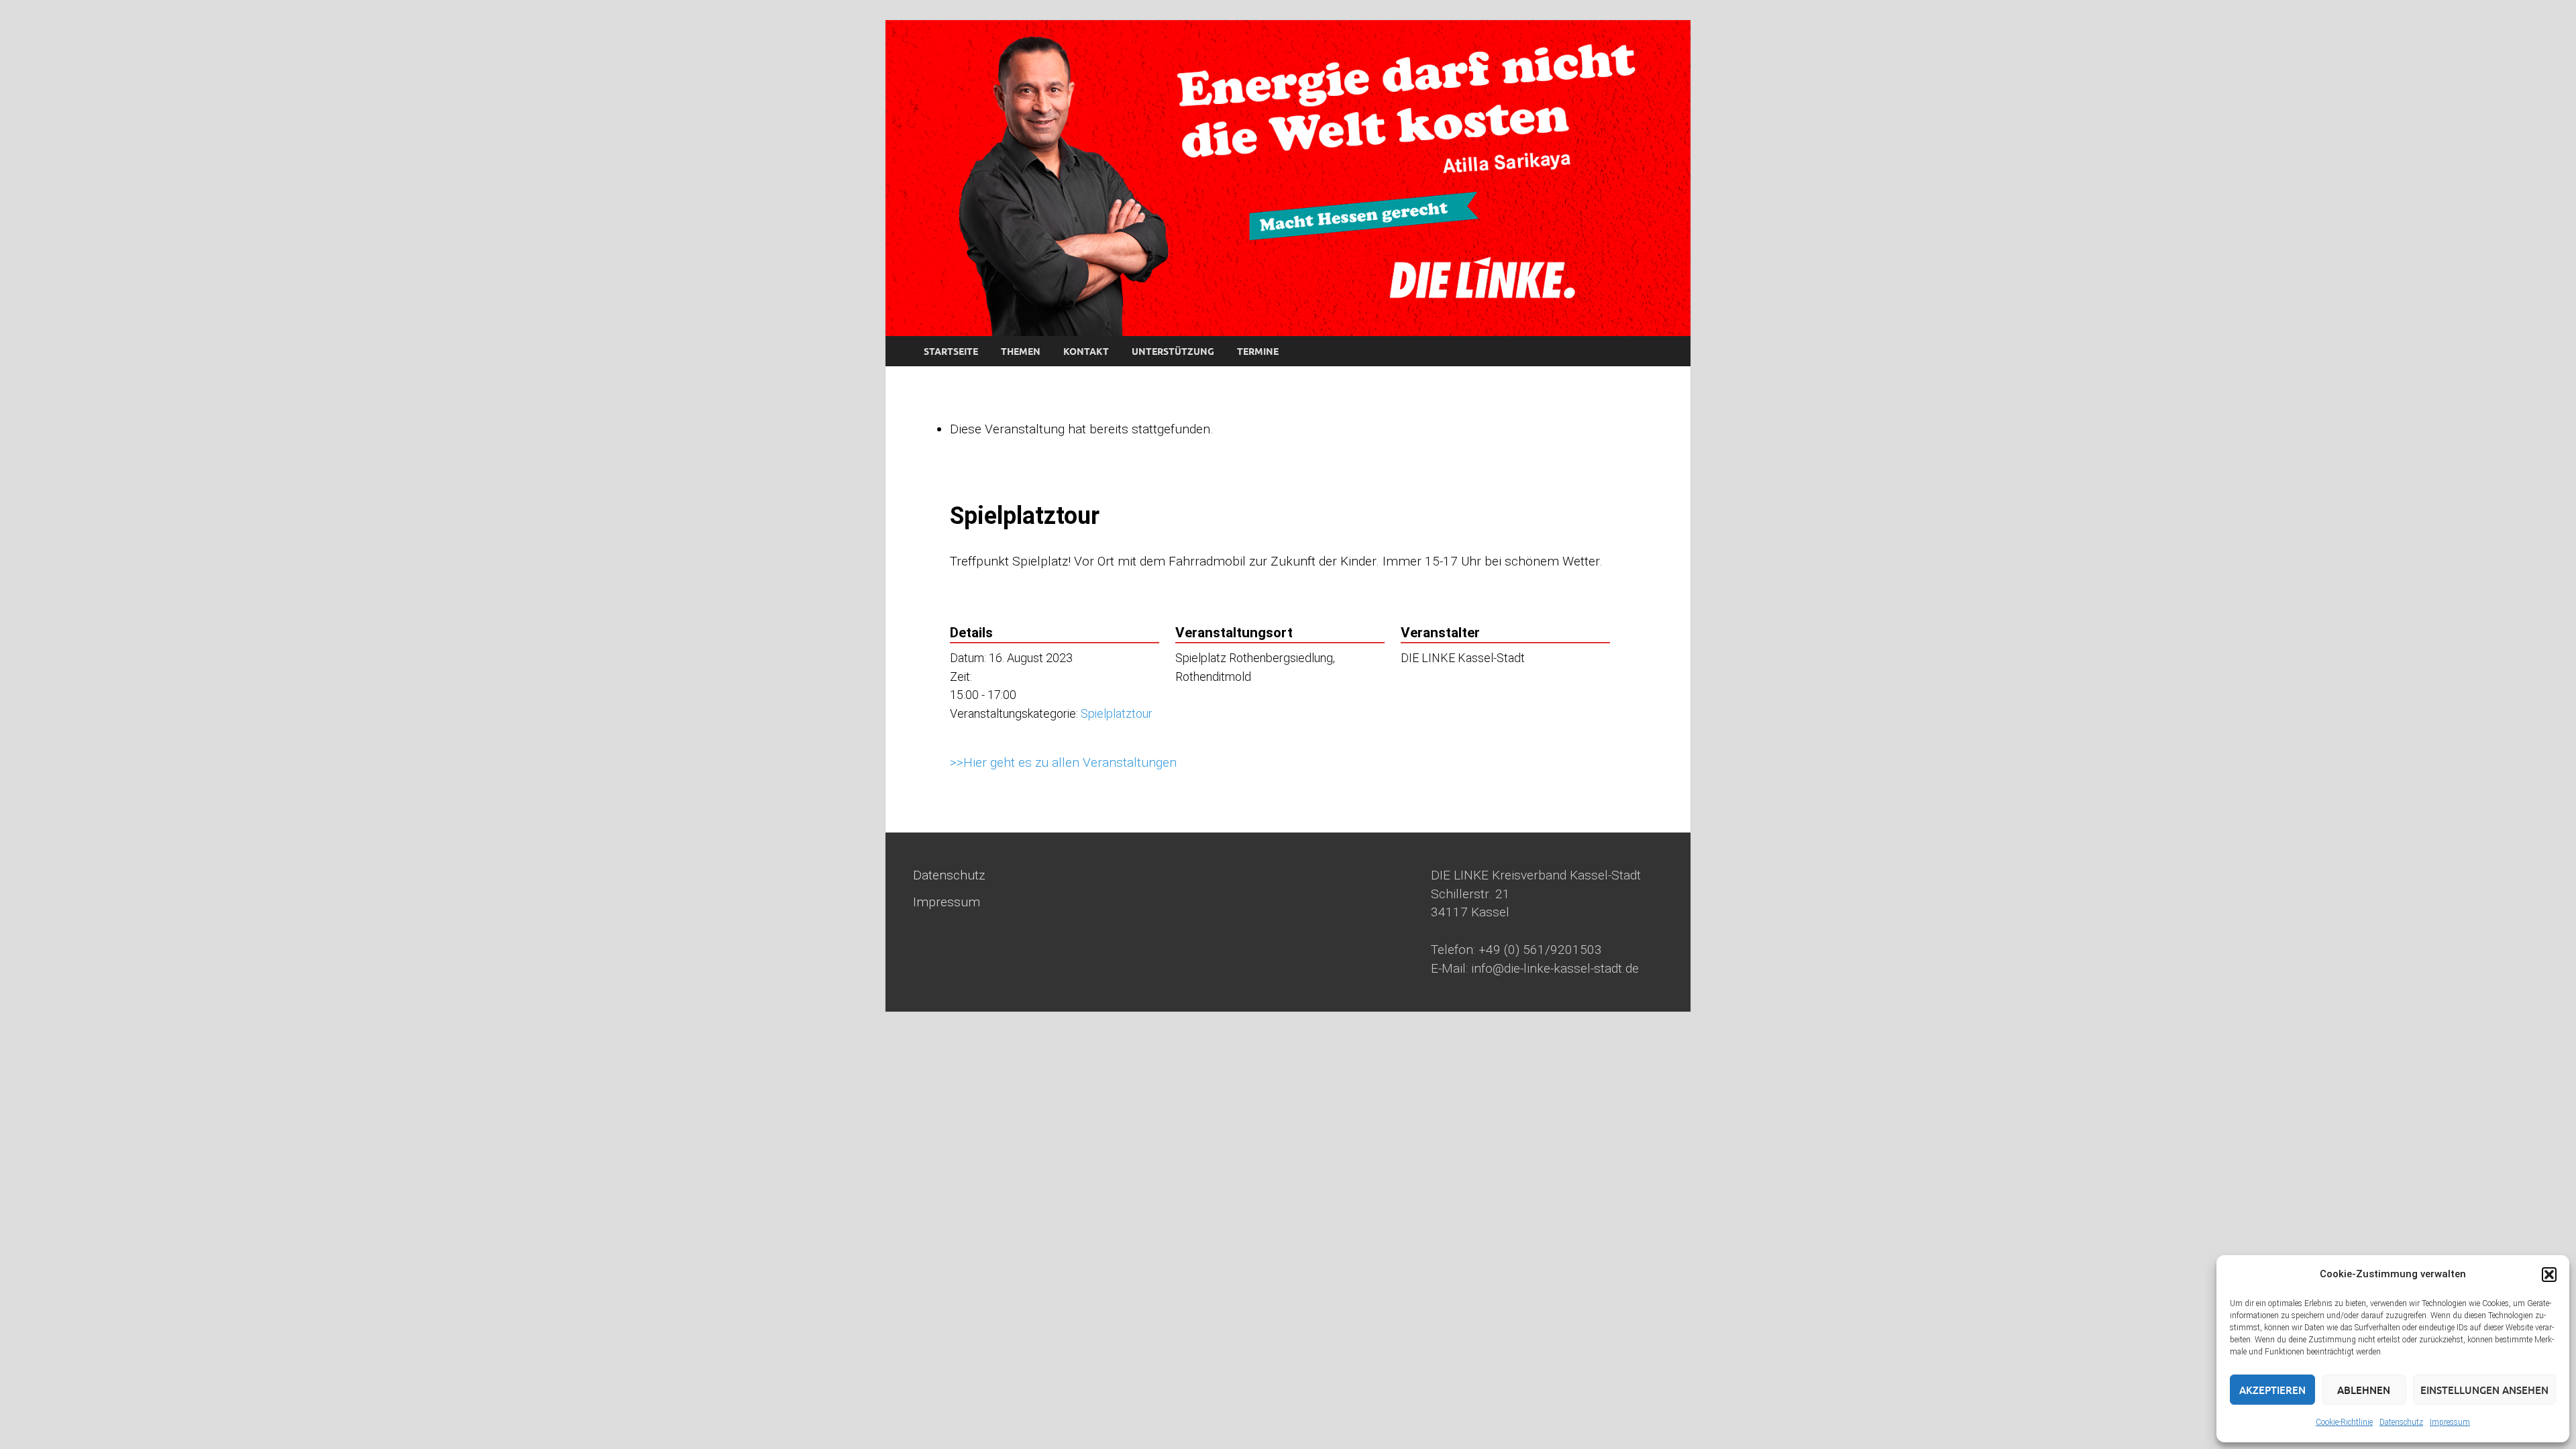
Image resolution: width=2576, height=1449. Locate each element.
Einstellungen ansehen (2484, 1390)
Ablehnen (2364, 1390)
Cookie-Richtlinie (2344, 1422)
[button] (2549, 1275)
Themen (1021, 352)
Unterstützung (1173, 352)
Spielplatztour (1117, 713)
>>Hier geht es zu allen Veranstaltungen (1063, 762)
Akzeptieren (2272, 1390)
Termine (1258, 352)
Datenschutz (2401, 1422)
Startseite (951, 352)
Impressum (2450, 1422)
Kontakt (1086, 352)
